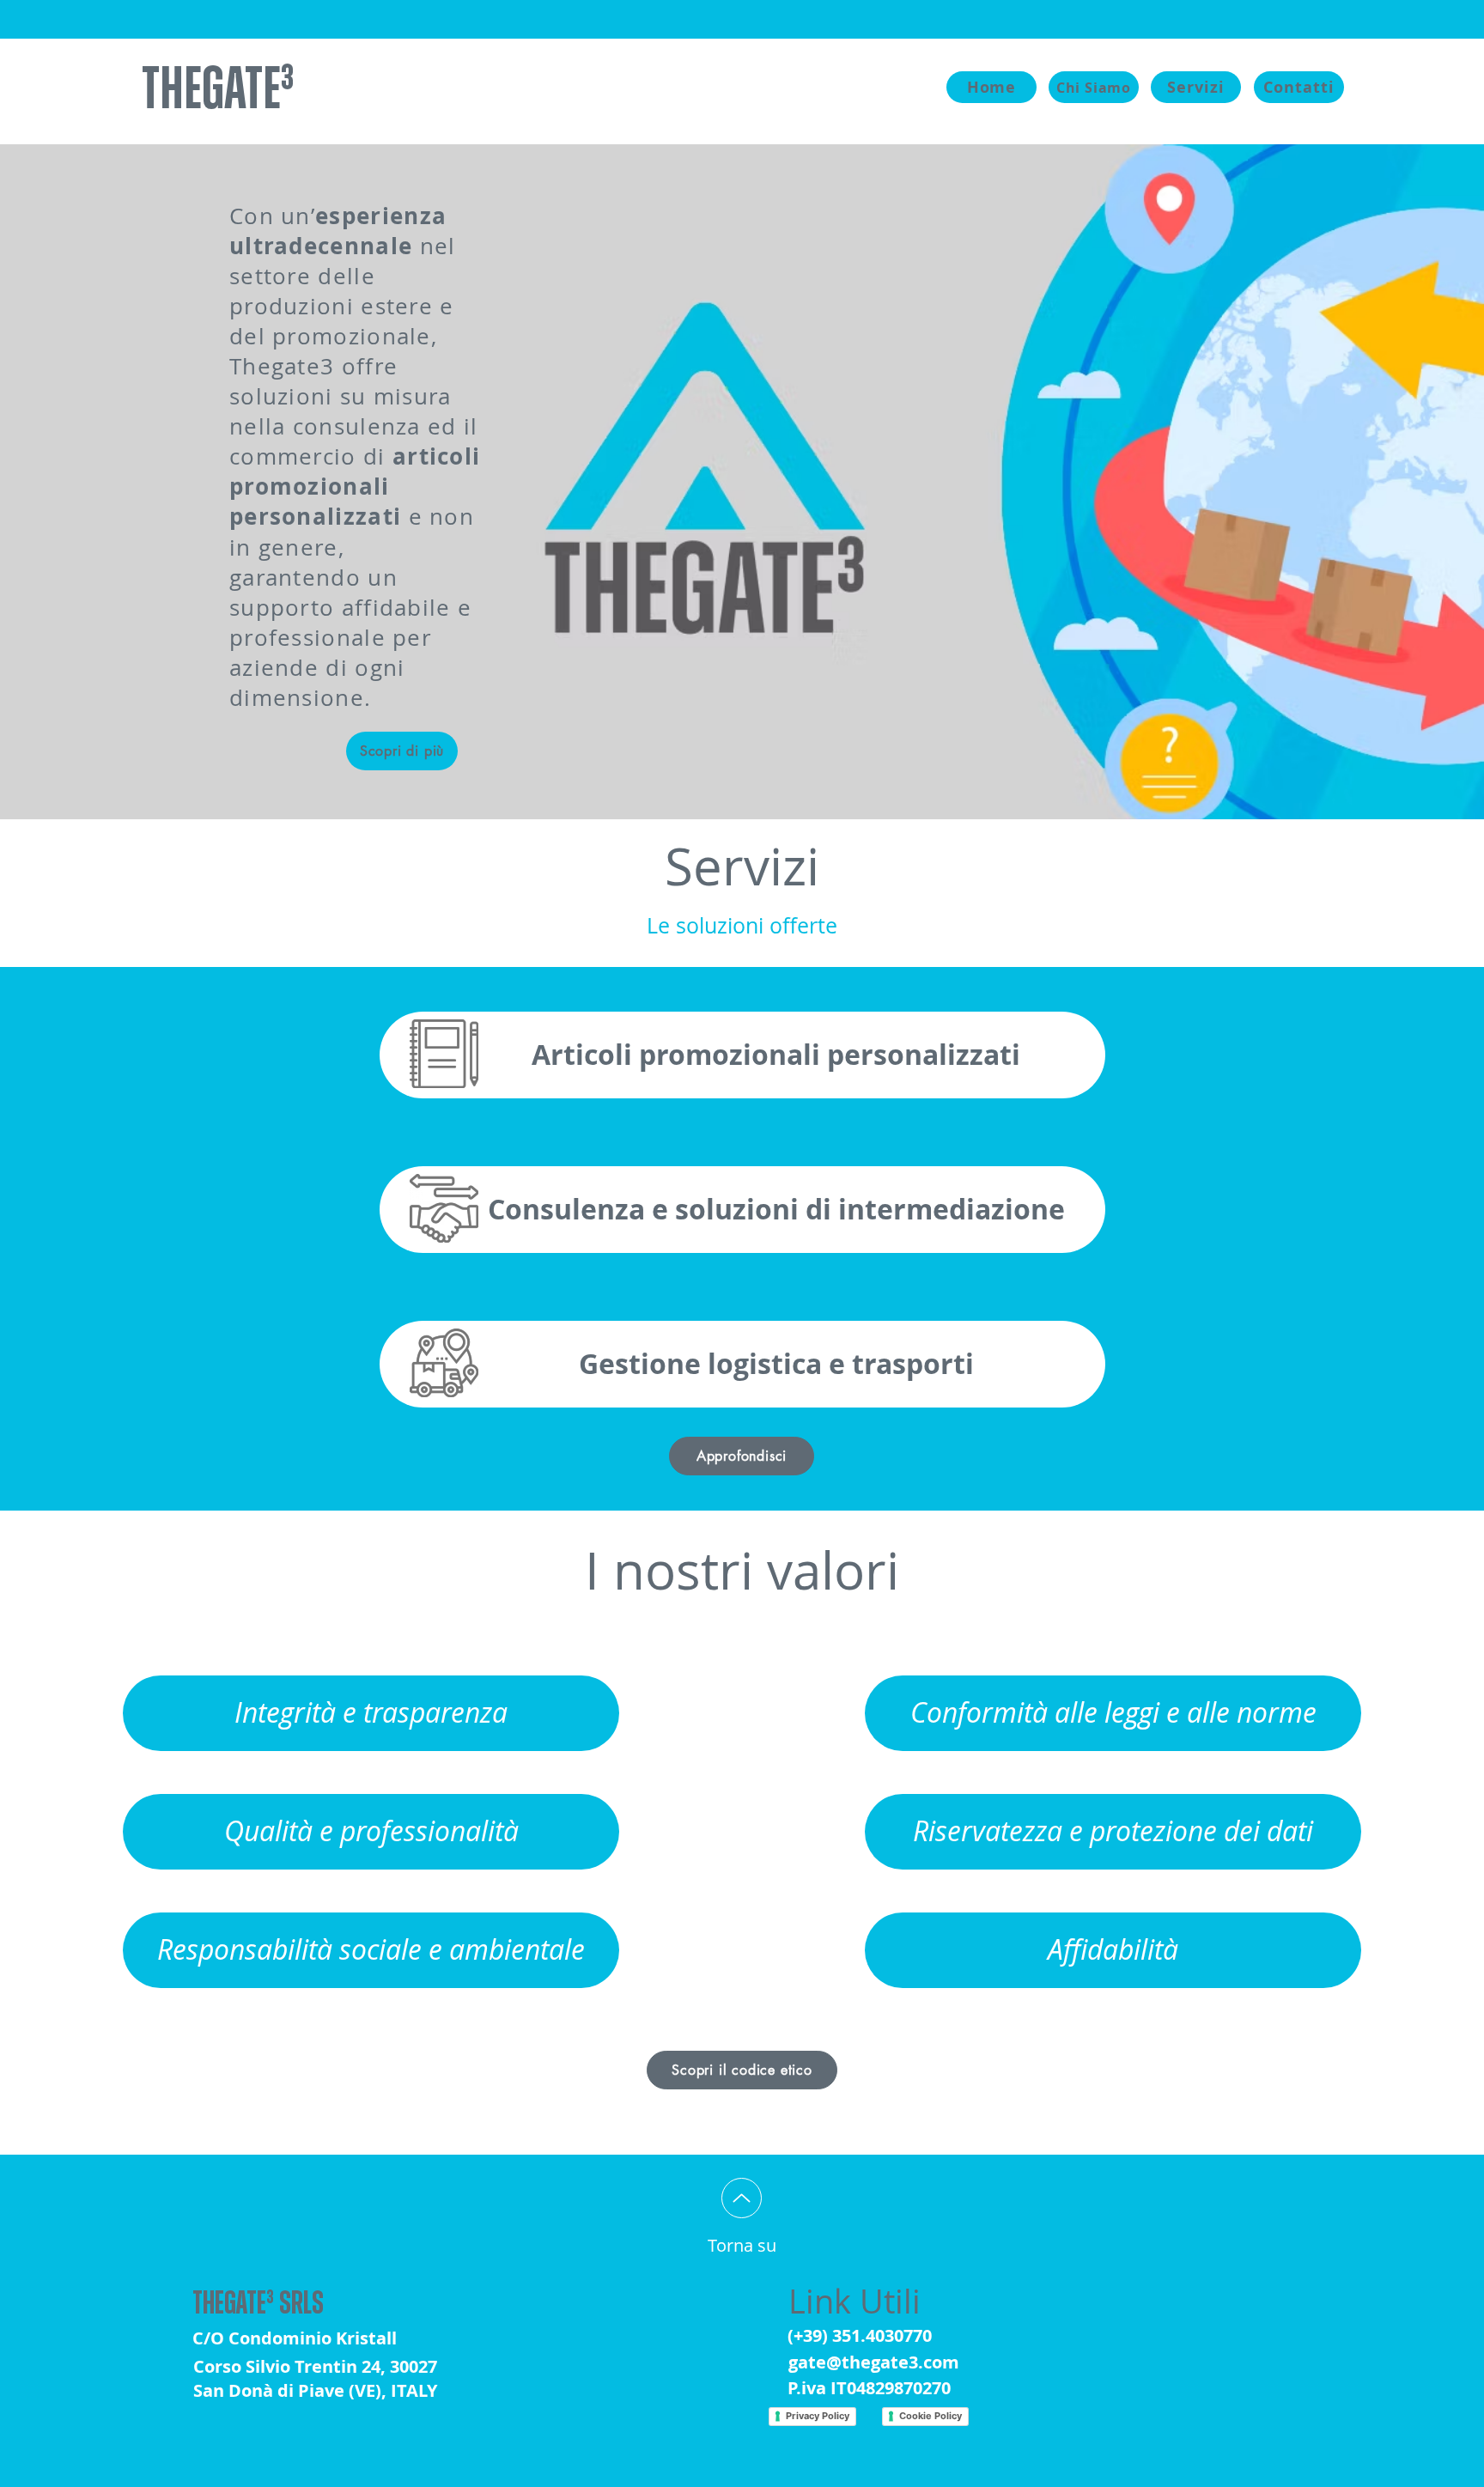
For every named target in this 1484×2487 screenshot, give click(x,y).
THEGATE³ (218, 90)
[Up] (742, 2198)
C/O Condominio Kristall (295, 2338)
